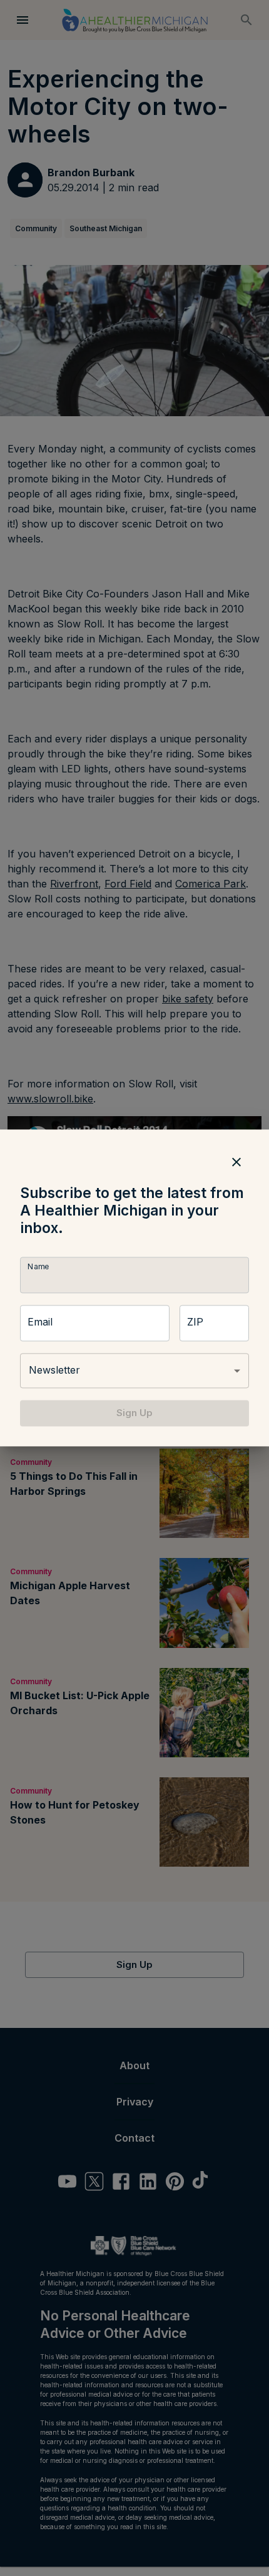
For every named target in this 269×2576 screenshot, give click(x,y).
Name (38, 1266)
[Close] (236, 1162)
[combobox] (134, 1370)
